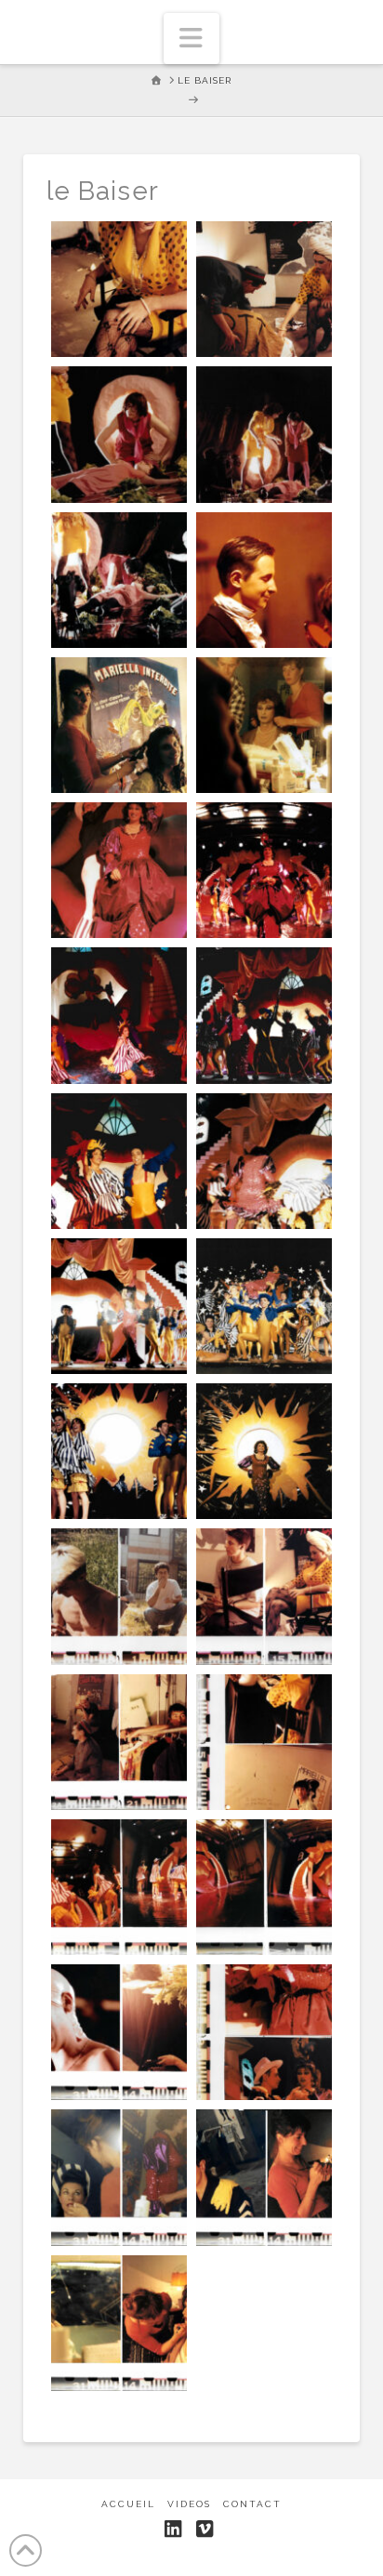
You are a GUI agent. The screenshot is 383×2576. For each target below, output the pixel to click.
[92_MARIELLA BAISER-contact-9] (119, 2177)
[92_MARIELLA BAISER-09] (119, 870)
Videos (189, 2504)
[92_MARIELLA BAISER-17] (264, 1306)
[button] (191, 39)
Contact (252, 2504)
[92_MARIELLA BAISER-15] (264, 1161)
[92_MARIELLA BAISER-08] (264, 725)
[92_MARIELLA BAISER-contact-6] (264, 1887)
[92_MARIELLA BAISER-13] (119, 1161)
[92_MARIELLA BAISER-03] (119, 434)
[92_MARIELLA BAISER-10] (264, 870)
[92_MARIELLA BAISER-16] (119, 1306)
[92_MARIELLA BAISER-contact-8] (264, 2032)
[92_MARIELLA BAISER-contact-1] (119, 1596)
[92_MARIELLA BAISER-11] (119, 1015)
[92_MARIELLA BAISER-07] (119, 725)
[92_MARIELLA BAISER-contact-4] (264, 1742)
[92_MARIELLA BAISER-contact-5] (119, 1887)
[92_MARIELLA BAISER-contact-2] (264, 1596)
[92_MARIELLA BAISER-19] (264, 1451)
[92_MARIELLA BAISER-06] (264, 580)
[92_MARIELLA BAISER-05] (119, 580)
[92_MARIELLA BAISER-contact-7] (119, 2032)
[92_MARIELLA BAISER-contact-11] (119, 2323)
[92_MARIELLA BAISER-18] (119, 1451)
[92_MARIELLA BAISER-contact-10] (264, 2177)
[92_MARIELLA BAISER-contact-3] (119, 1742)
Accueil (128, 2504)
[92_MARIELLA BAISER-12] (264, 1015)
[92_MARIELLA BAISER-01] (119, 289)
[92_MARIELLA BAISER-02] (264, 289)
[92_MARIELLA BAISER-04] (264, 434)
